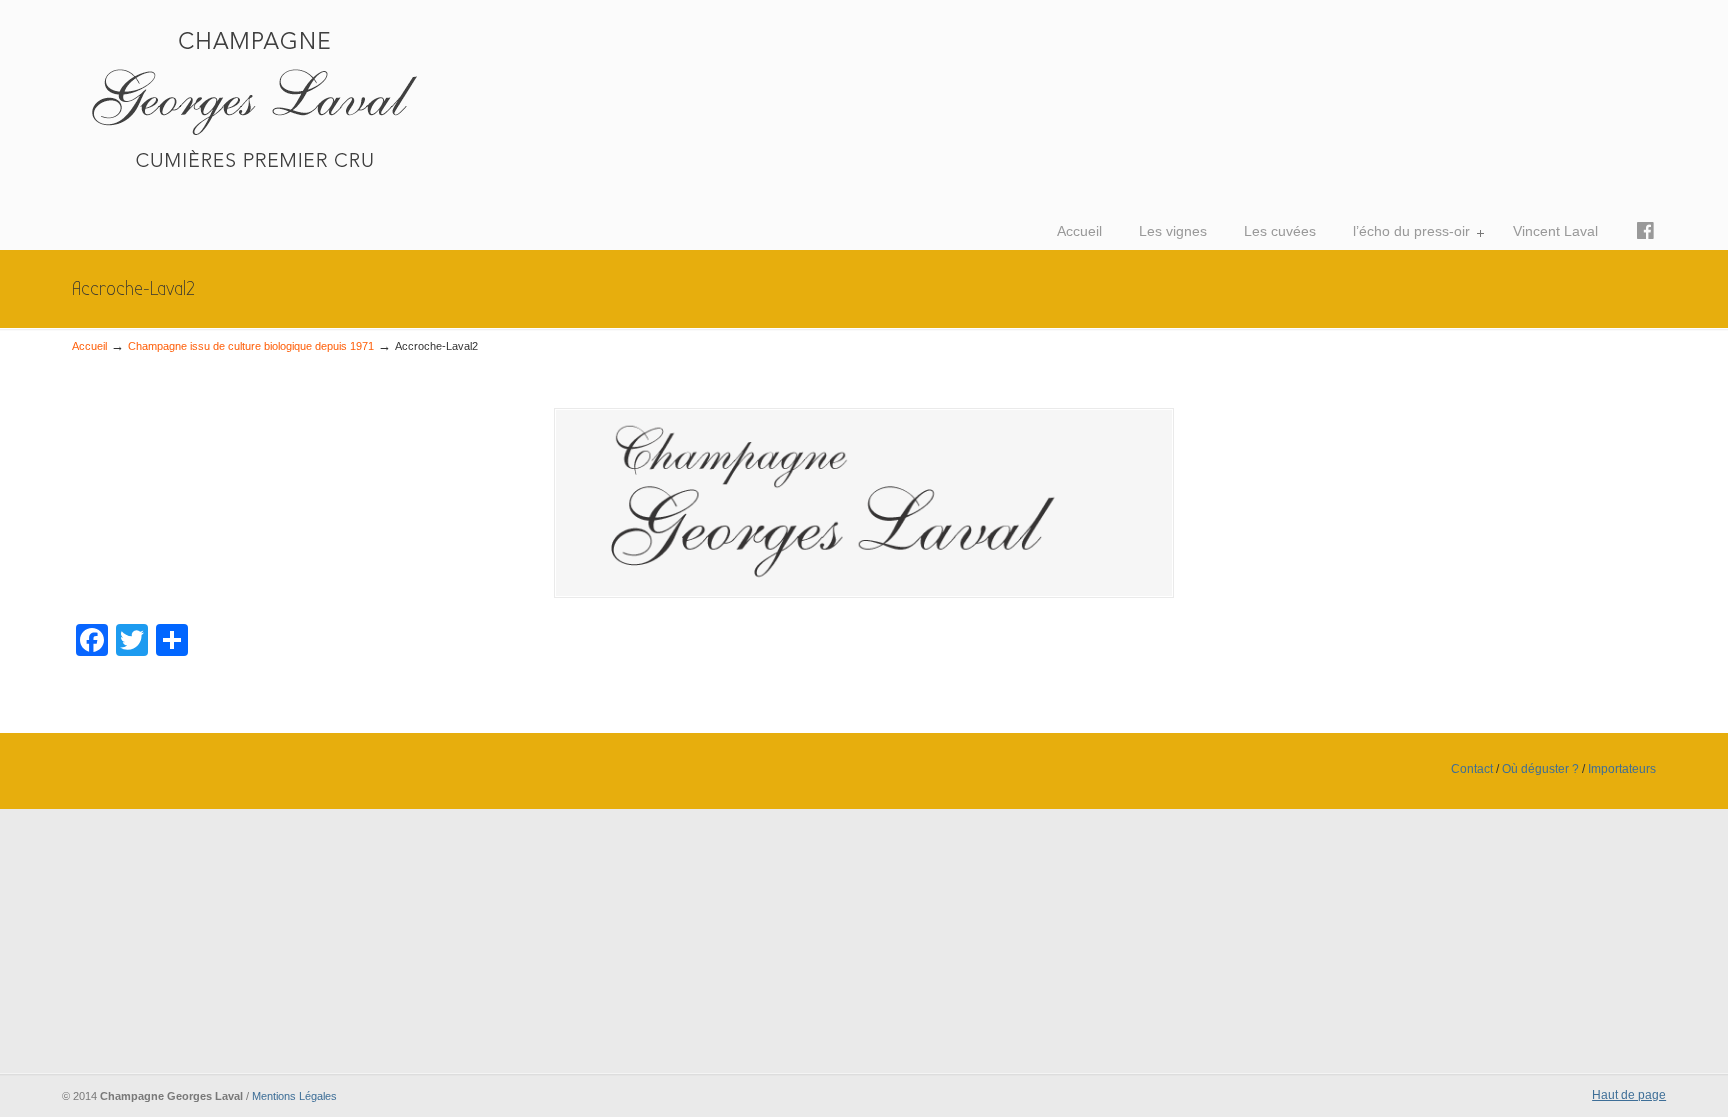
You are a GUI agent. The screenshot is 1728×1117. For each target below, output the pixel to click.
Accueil (89, 346)
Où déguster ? (1540, 769)
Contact (1472, 769)
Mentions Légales (294, 1096)
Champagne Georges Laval (372, 96)
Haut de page (1629, 1095)
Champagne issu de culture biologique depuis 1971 (251, 346)
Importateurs (1622, 769)
